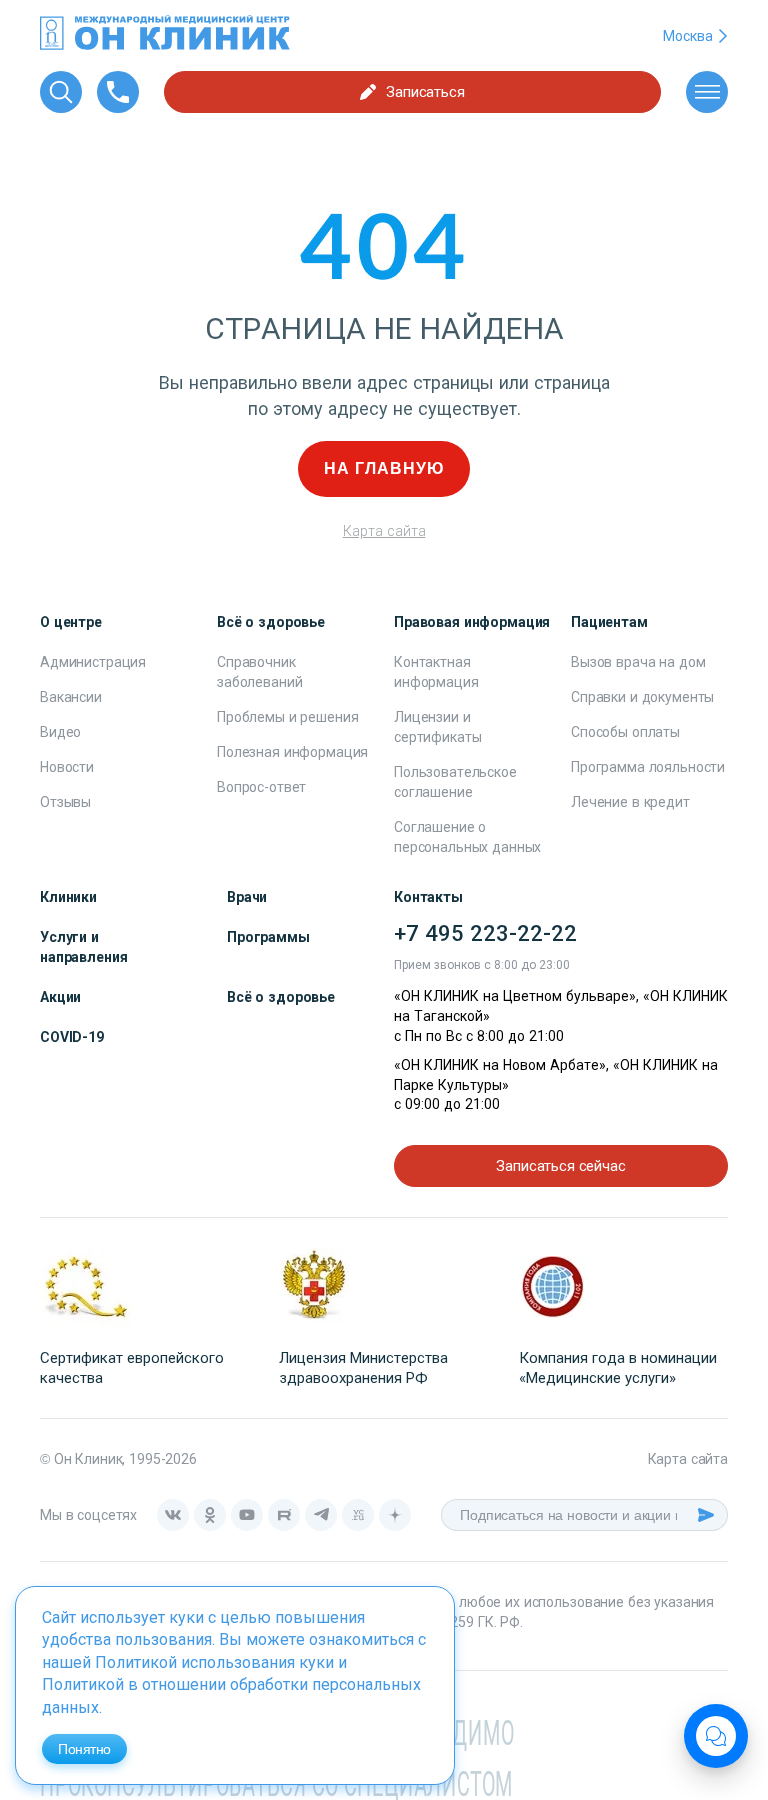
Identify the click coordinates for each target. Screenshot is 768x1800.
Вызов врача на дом (638, 662)
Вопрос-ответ (261, 787)
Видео (60, 732)
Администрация (93, 662)
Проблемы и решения (287, 717)
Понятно (84, 1749)
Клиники (68, 897)
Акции (60, 997)
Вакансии (71, 697)
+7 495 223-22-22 (485, 933)
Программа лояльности (648, 767)
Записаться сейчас (560, 1166)
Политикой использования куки (214, 1662)
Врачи (247, 897)
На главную (384, 468)
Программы (268, 937)
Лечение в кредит (630, 802)
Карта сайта (384, 531)
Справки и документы (642, 697)
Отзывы (65, 802)
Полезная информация (292, 752)
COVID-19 (72, 1037)
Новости (67, 767)
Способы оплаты (625, 732)
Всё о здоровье (281, 997)
